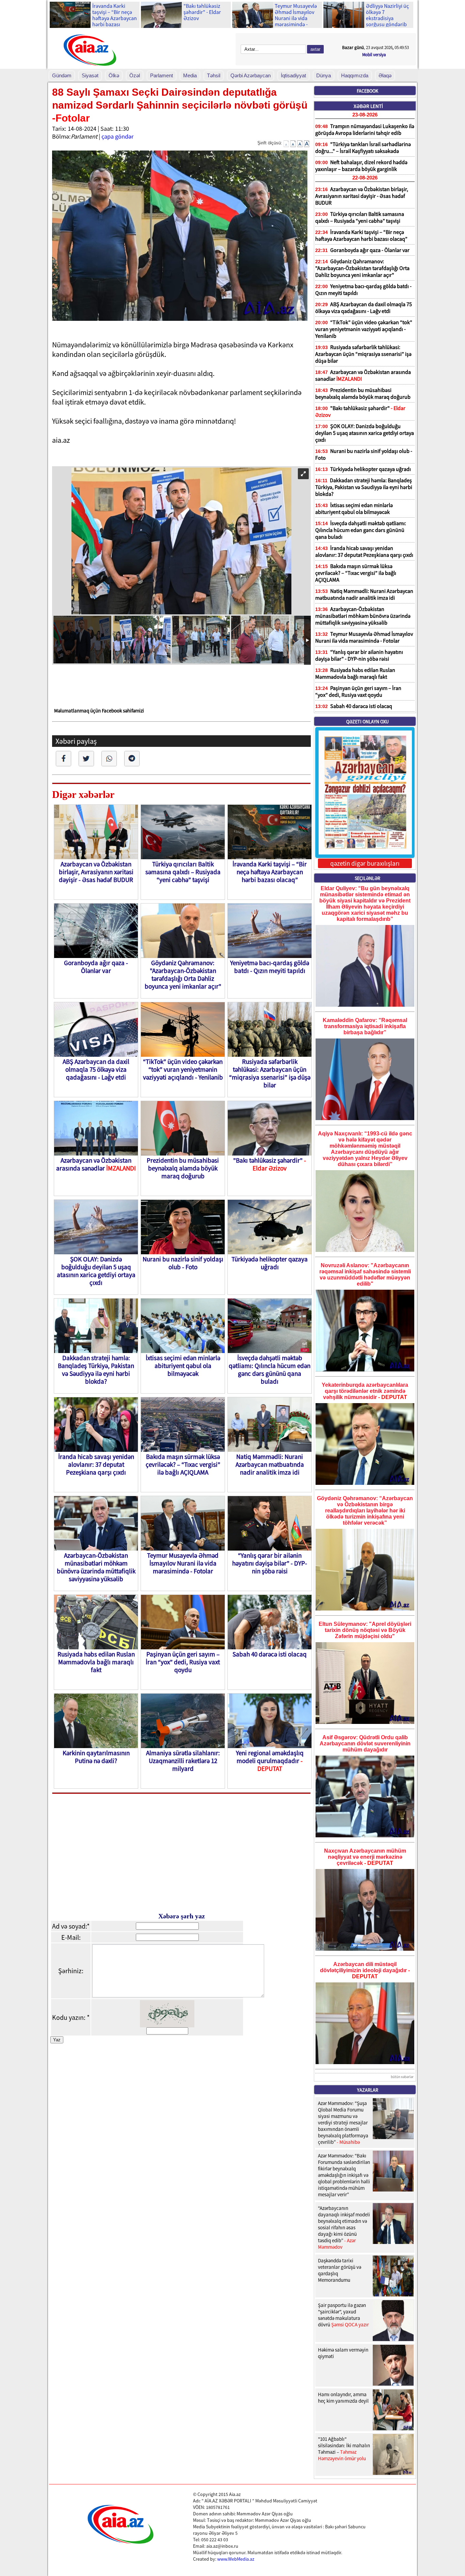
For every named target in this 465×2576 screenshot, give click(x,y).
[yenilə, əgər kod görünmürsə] (167, 2025)
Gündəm (62, 75)
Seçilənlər (367, 878)
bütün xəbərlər (402, 2077)
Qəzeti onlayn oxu (367, 722)
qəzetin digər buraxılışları (365, 863)
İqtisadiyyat (293, 75)
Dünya (324, 75)
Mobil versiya (374, 55)
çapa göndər (117, 136)
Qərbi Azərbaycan (251, 75)
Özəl (135, 75)
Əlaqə (385, 75)
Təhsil (214, 75)
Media (190, 75)
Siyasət (90, 75)
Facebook (367, 91)
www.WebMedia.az (236, 2559)
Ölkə (114, 75)
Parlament (162, 75)
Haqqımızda (355, 75)
